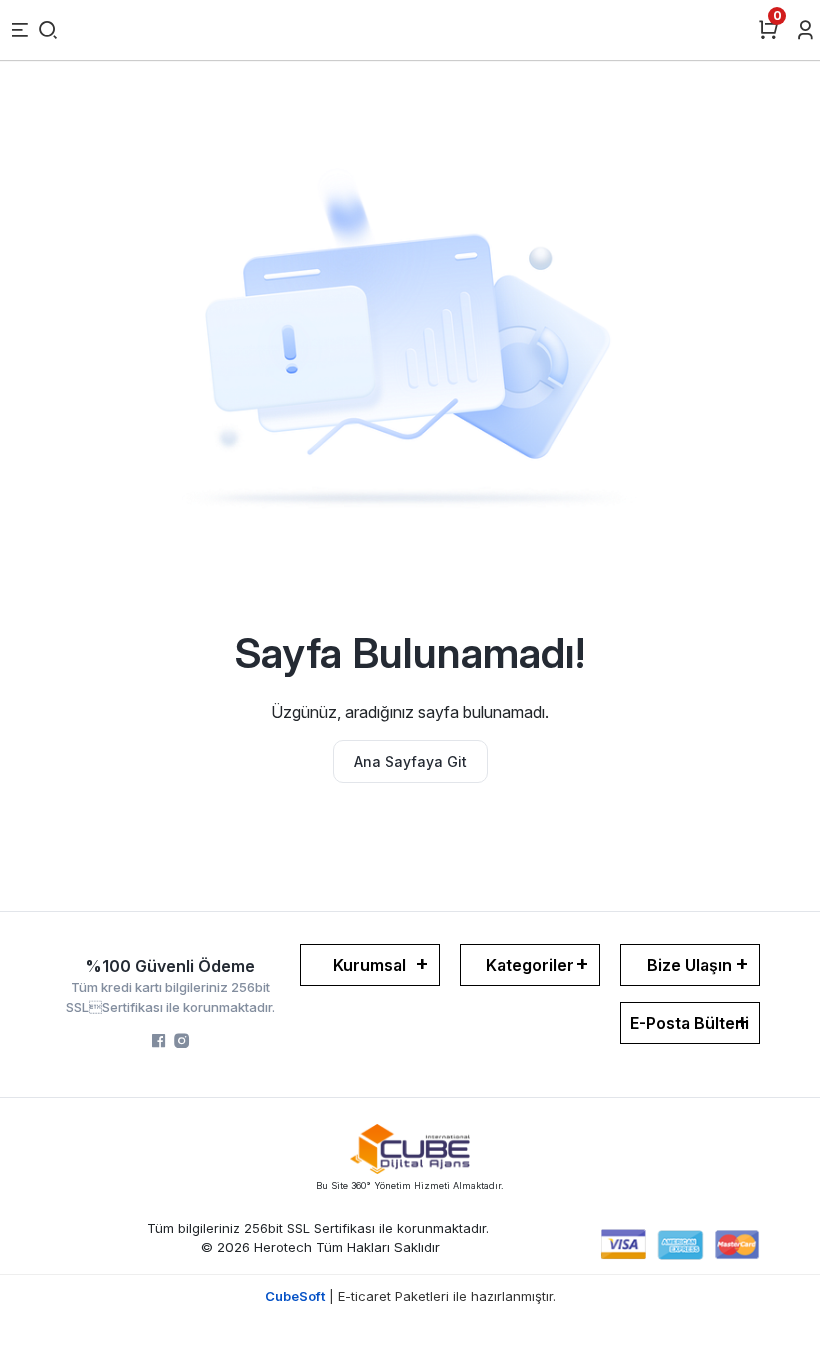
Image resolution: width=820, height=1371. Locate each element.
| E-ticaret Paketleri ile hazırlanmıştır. (410, 1296)
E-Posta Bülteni (689, 1023)
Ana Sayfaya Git (410, 761)
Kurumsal (369, 965)
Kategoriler (530, 965)
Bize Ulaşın (689, 965)
